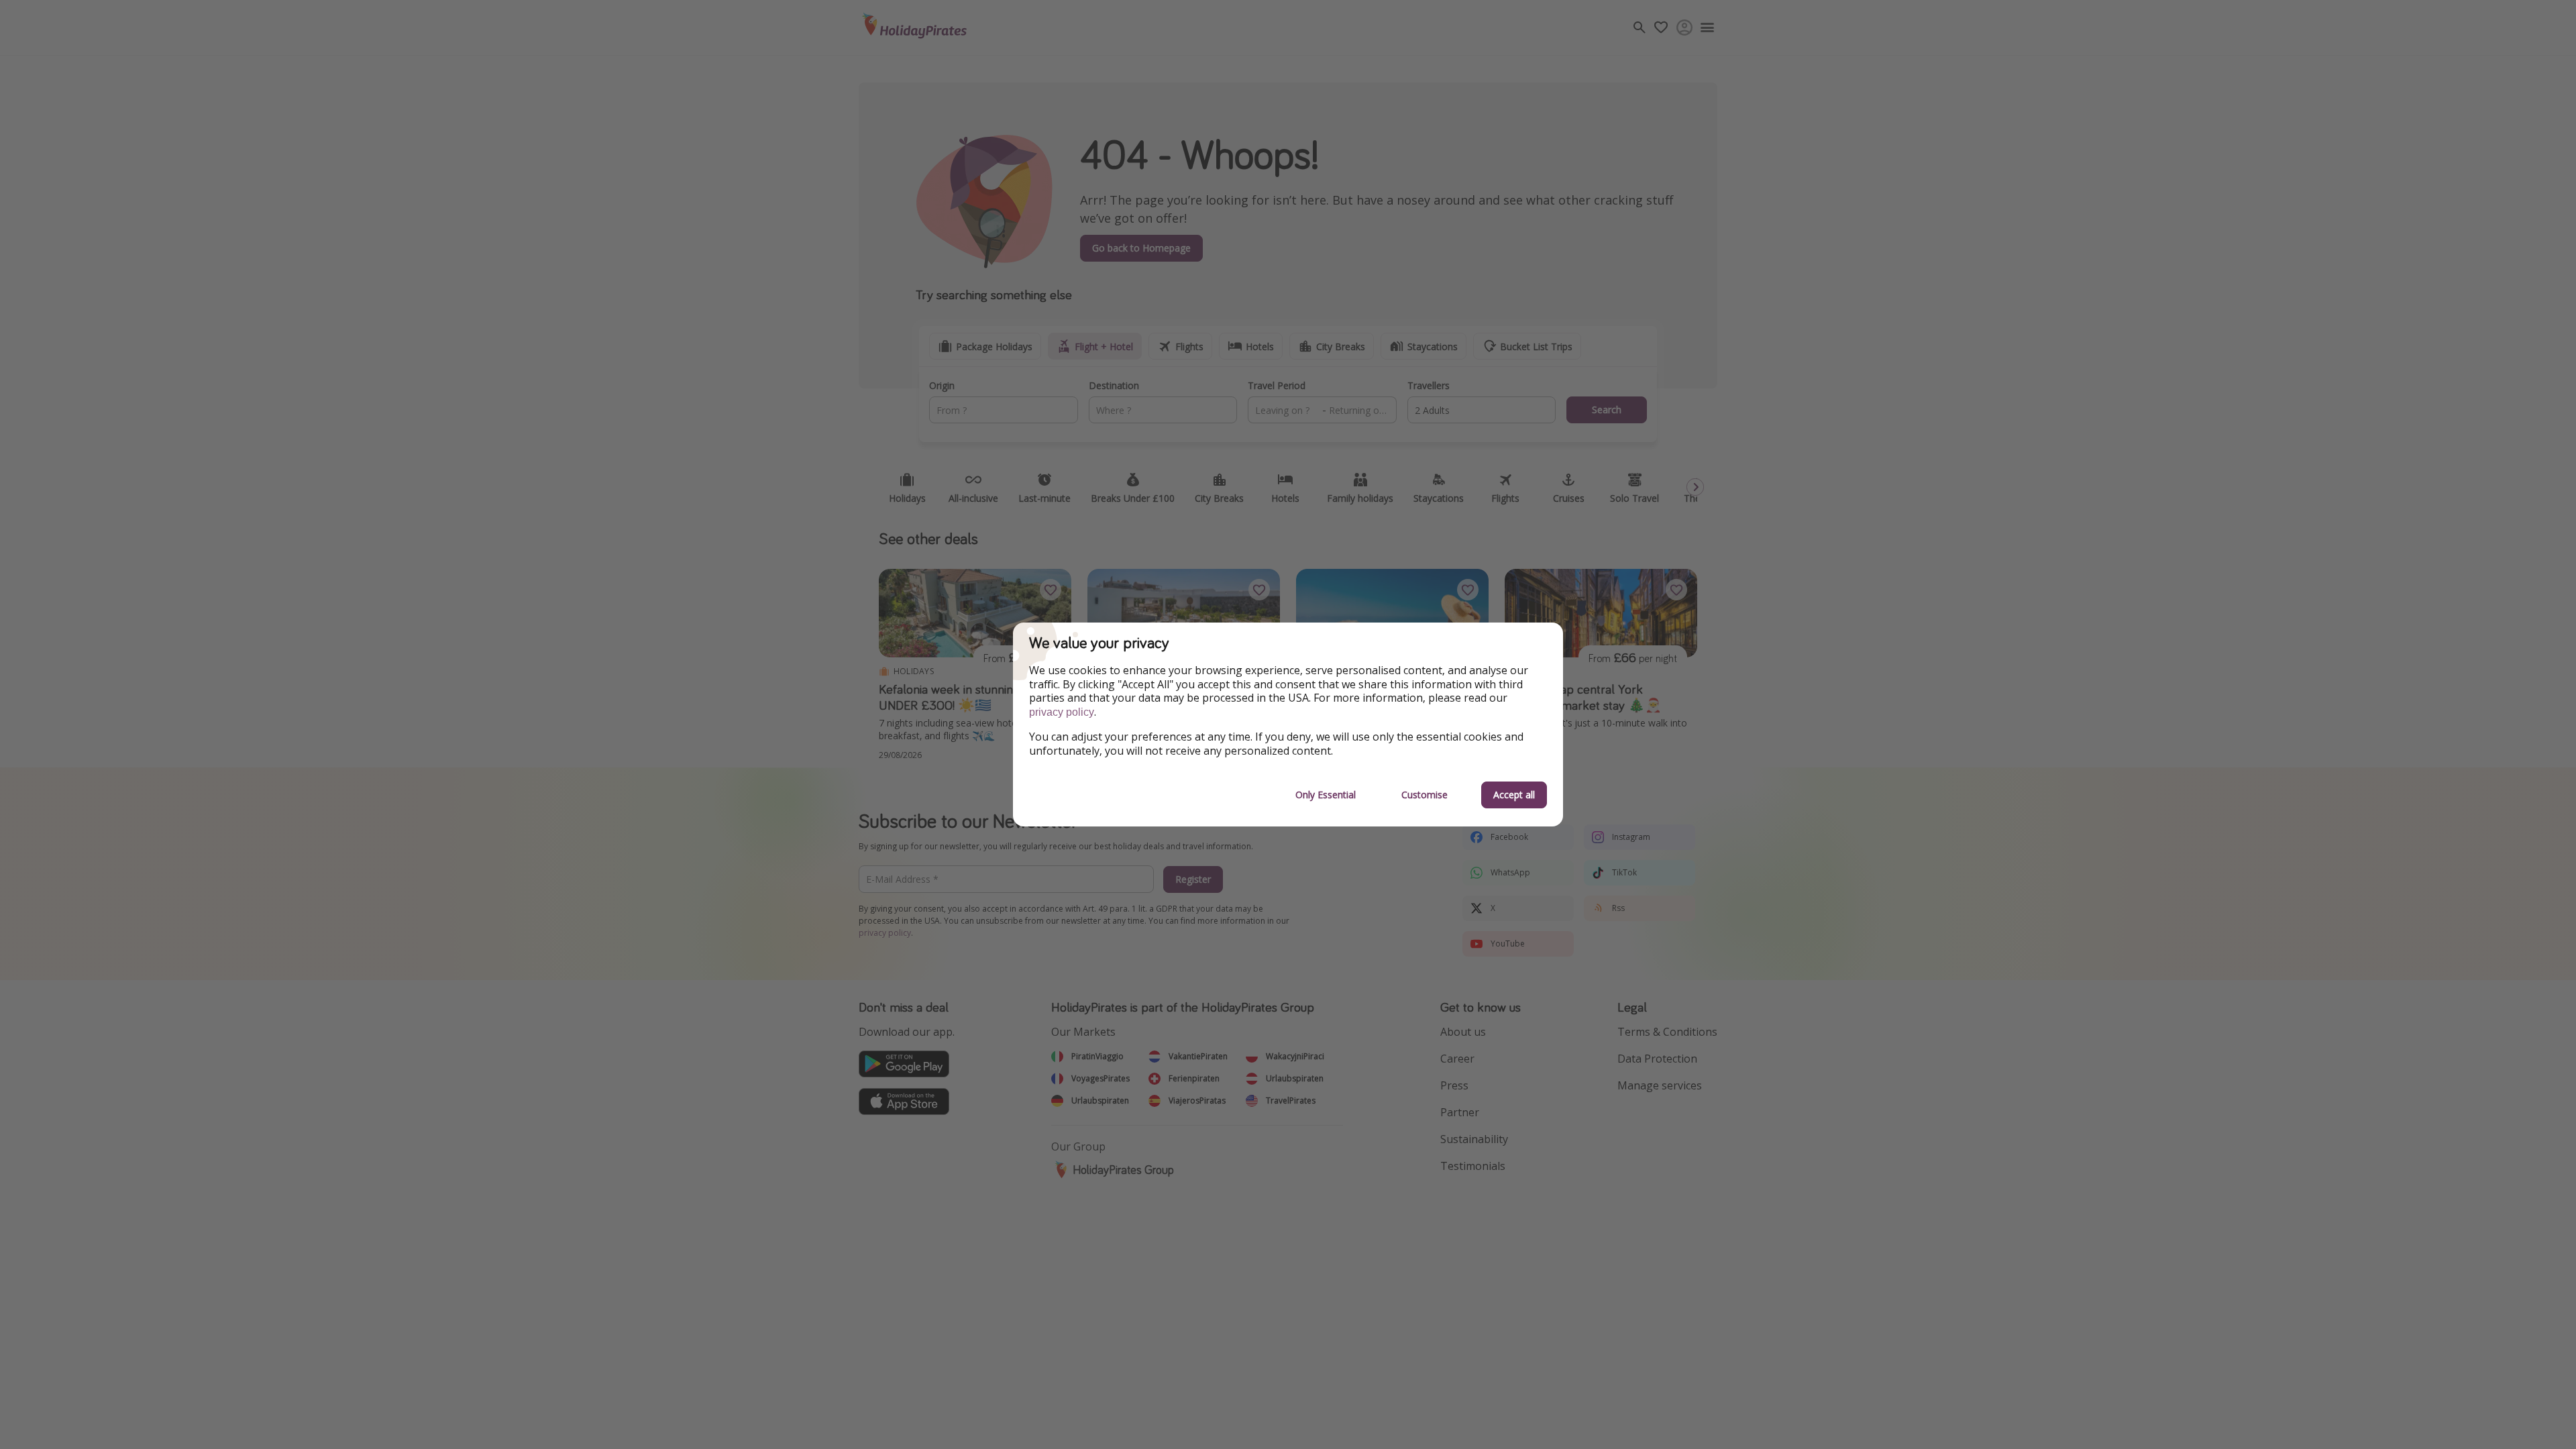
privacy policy (1062, 712)
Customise (1425, 795)
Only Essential (1326, 795)
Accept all (1514, 795)
